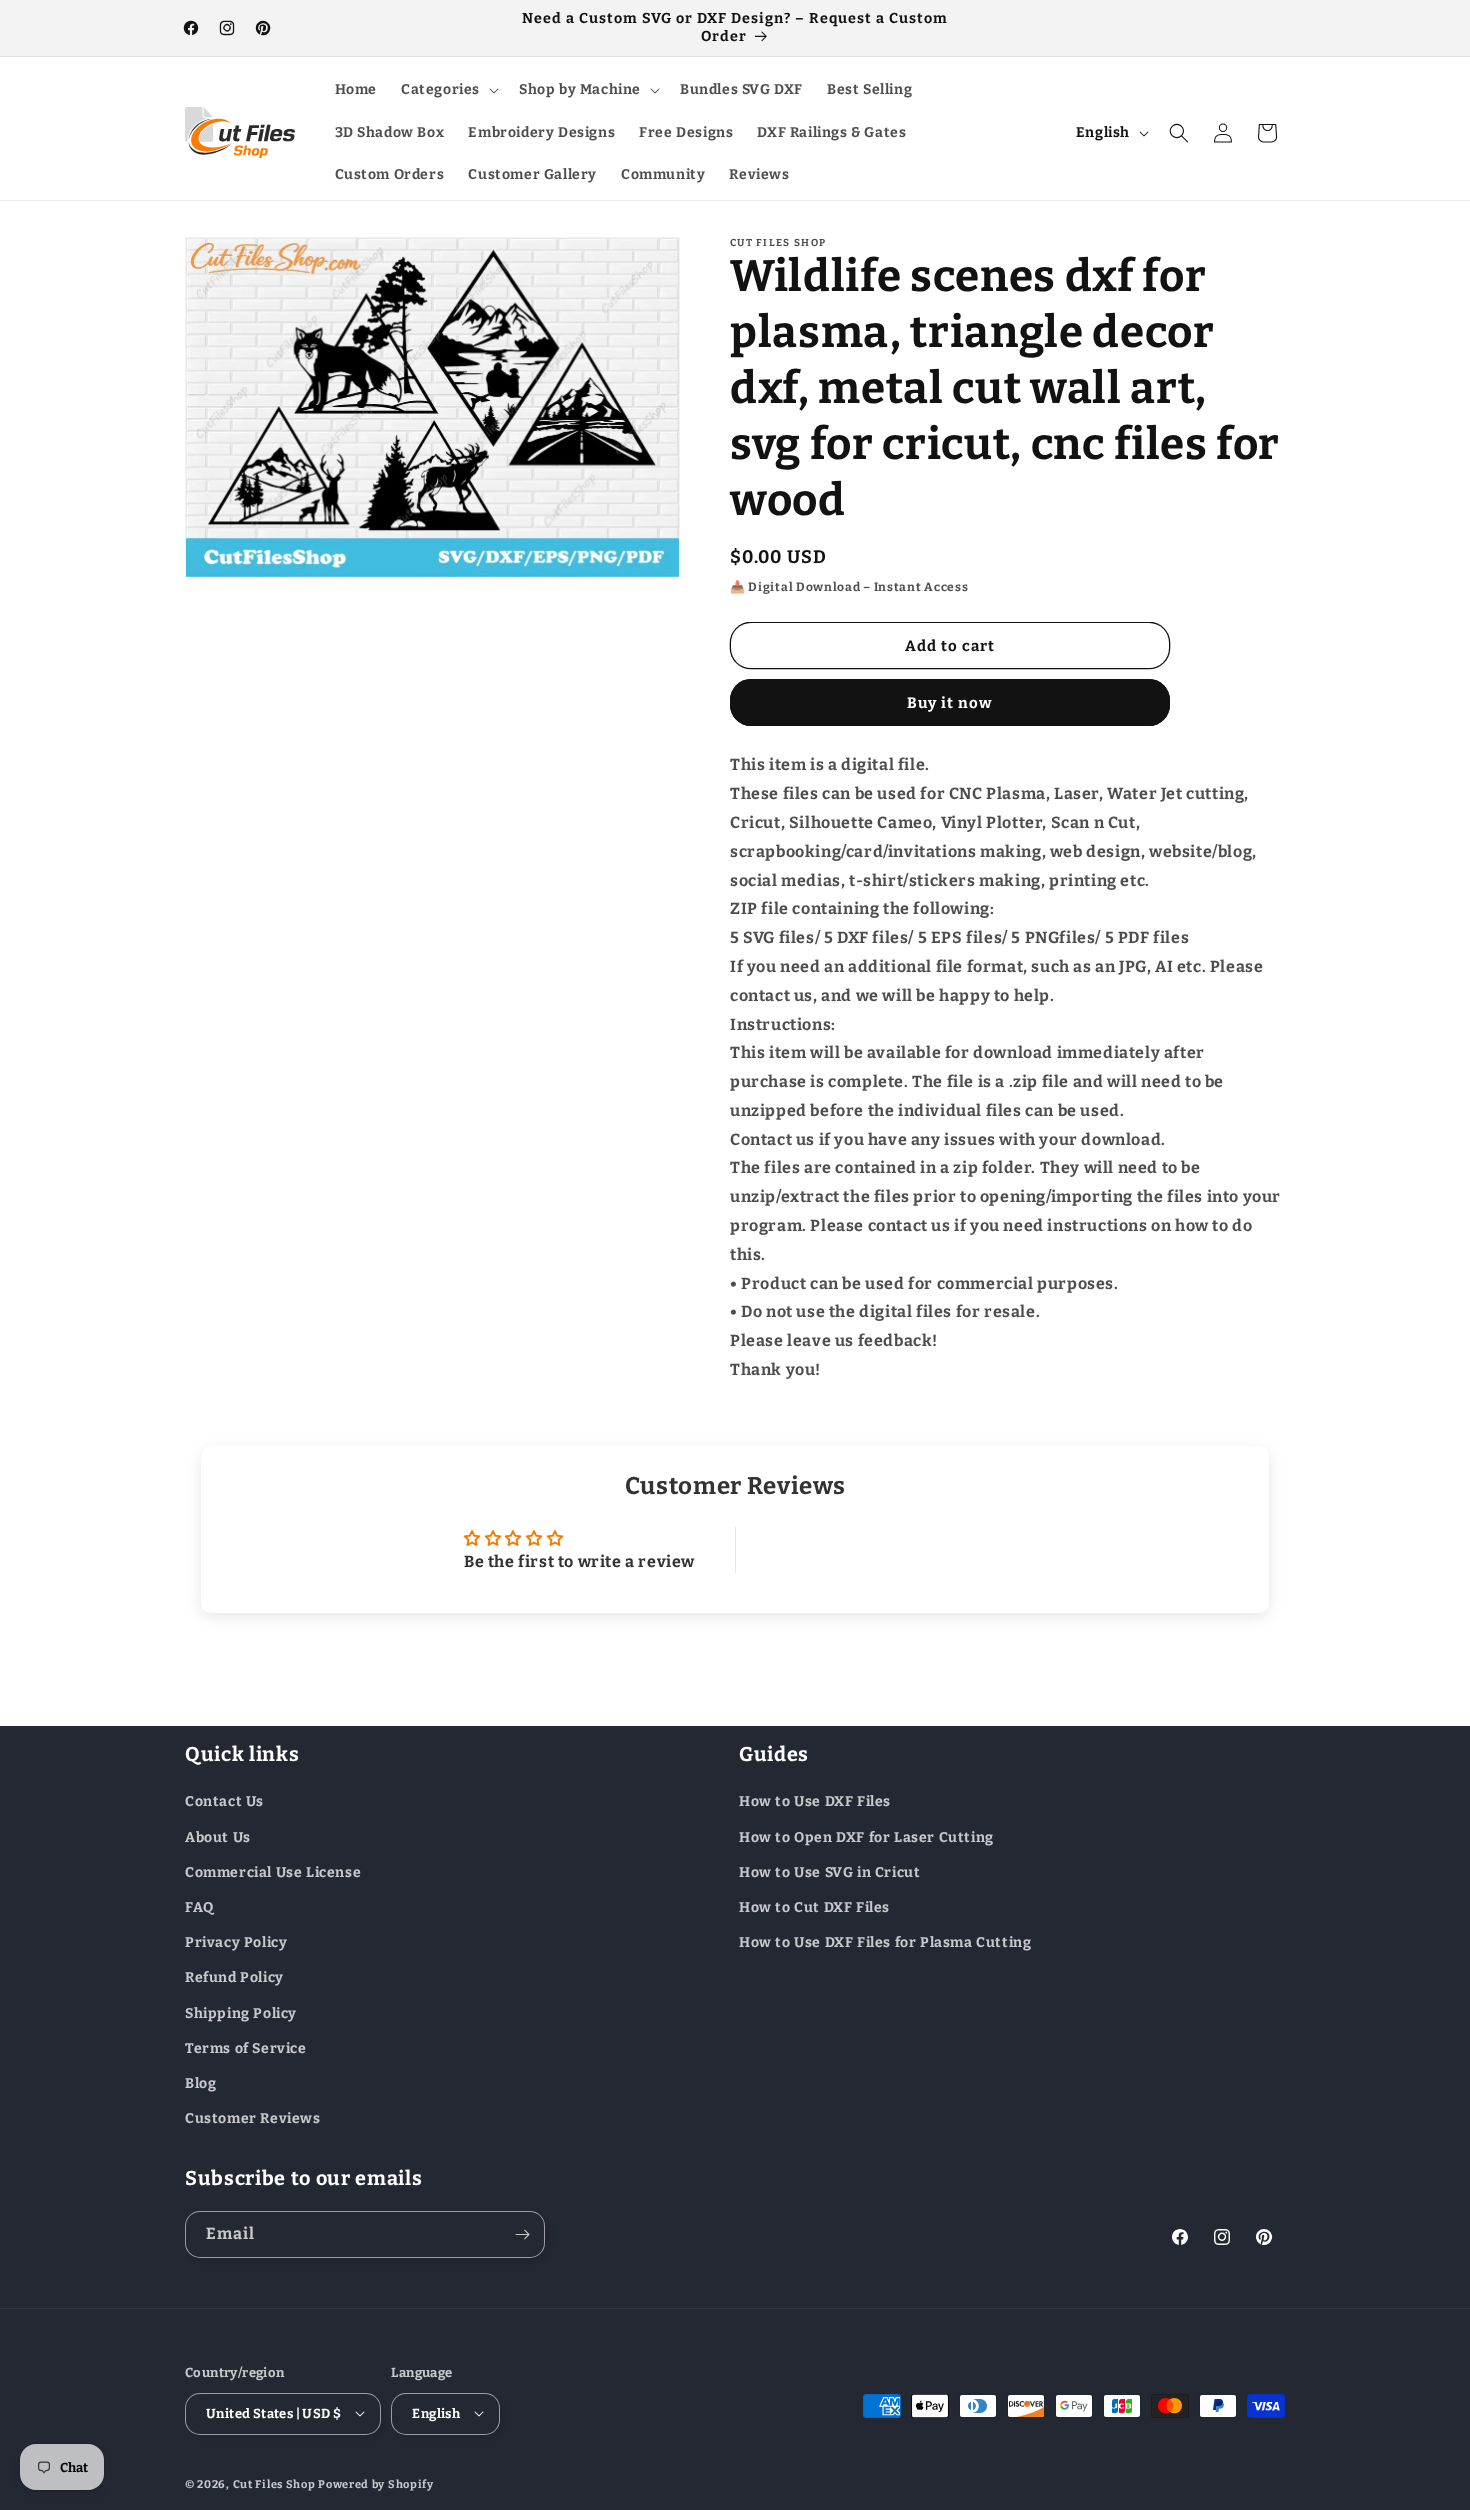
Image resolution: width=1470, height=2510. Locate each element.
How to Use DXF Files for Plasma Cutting (885, 1942)
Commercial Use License (273, 1871)
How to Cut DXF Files (814, 1906)
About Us (218, 1836)
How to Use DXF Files (815, 1801)
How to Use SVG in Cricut (829, 1871)
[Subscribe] (522, 2234)
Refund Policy (234, 1977)
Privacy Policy (236, 1942)
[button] (448, 90)
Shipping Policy (241, 2012)
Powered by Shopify (376, 2483)
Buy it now (950, 703)
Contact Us (224, 1801)
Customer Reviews (253, 2117)
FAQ (199, 1906)
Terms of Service (246, 2047)
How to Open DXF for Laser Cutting (866, 1836)
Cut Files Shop (274, 2483)
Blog (200, 2082)
